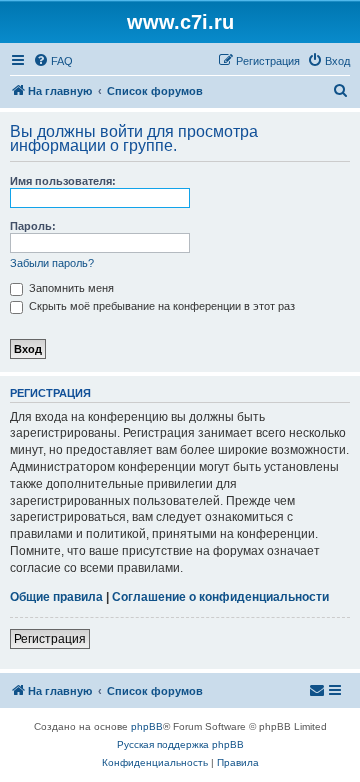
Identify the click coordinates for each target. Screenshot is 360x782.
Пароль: (33, 226)
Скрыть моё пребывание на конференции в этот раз (160, 306)
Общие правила (56, 597)
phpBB (147, 726)
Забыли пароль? (52, 263)
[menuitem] (53, 61)
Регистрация (50, 639)
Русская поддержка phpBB (180, 744)
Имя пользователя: (63, 181)
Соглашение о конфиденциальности (220, 597)
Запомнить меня (70, 288)
